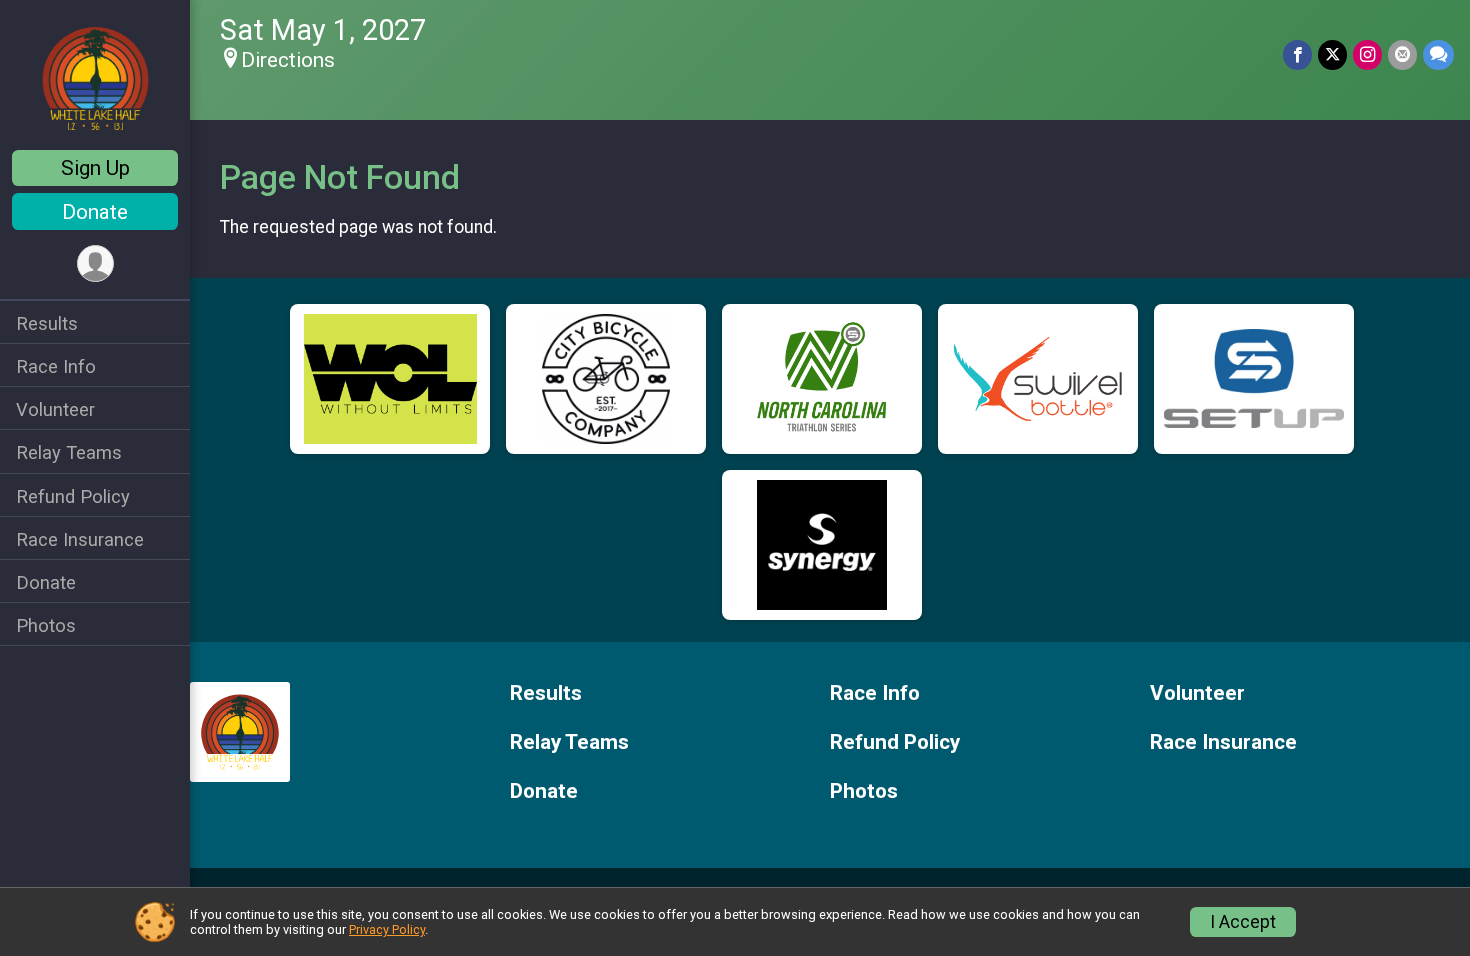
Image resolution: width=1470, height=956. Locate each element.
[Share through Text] (1438, 54)
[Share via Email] (1402, 54)
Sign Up (95, 168)
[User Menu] (95, 263)
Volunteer (55, 409)
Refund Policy (73, 496)
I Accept (1243, 922)
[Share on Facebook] (1297, 54)
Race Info (56, 366)
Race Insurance (80, 539)
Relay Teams (69, 452)
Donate (95, 212)
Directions (288, 60)
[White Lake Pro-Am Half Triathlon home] (95, 77)
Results (47, 323)
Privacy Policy (387, 929)
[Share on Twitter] (1332, 54)
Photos (46, 625)
